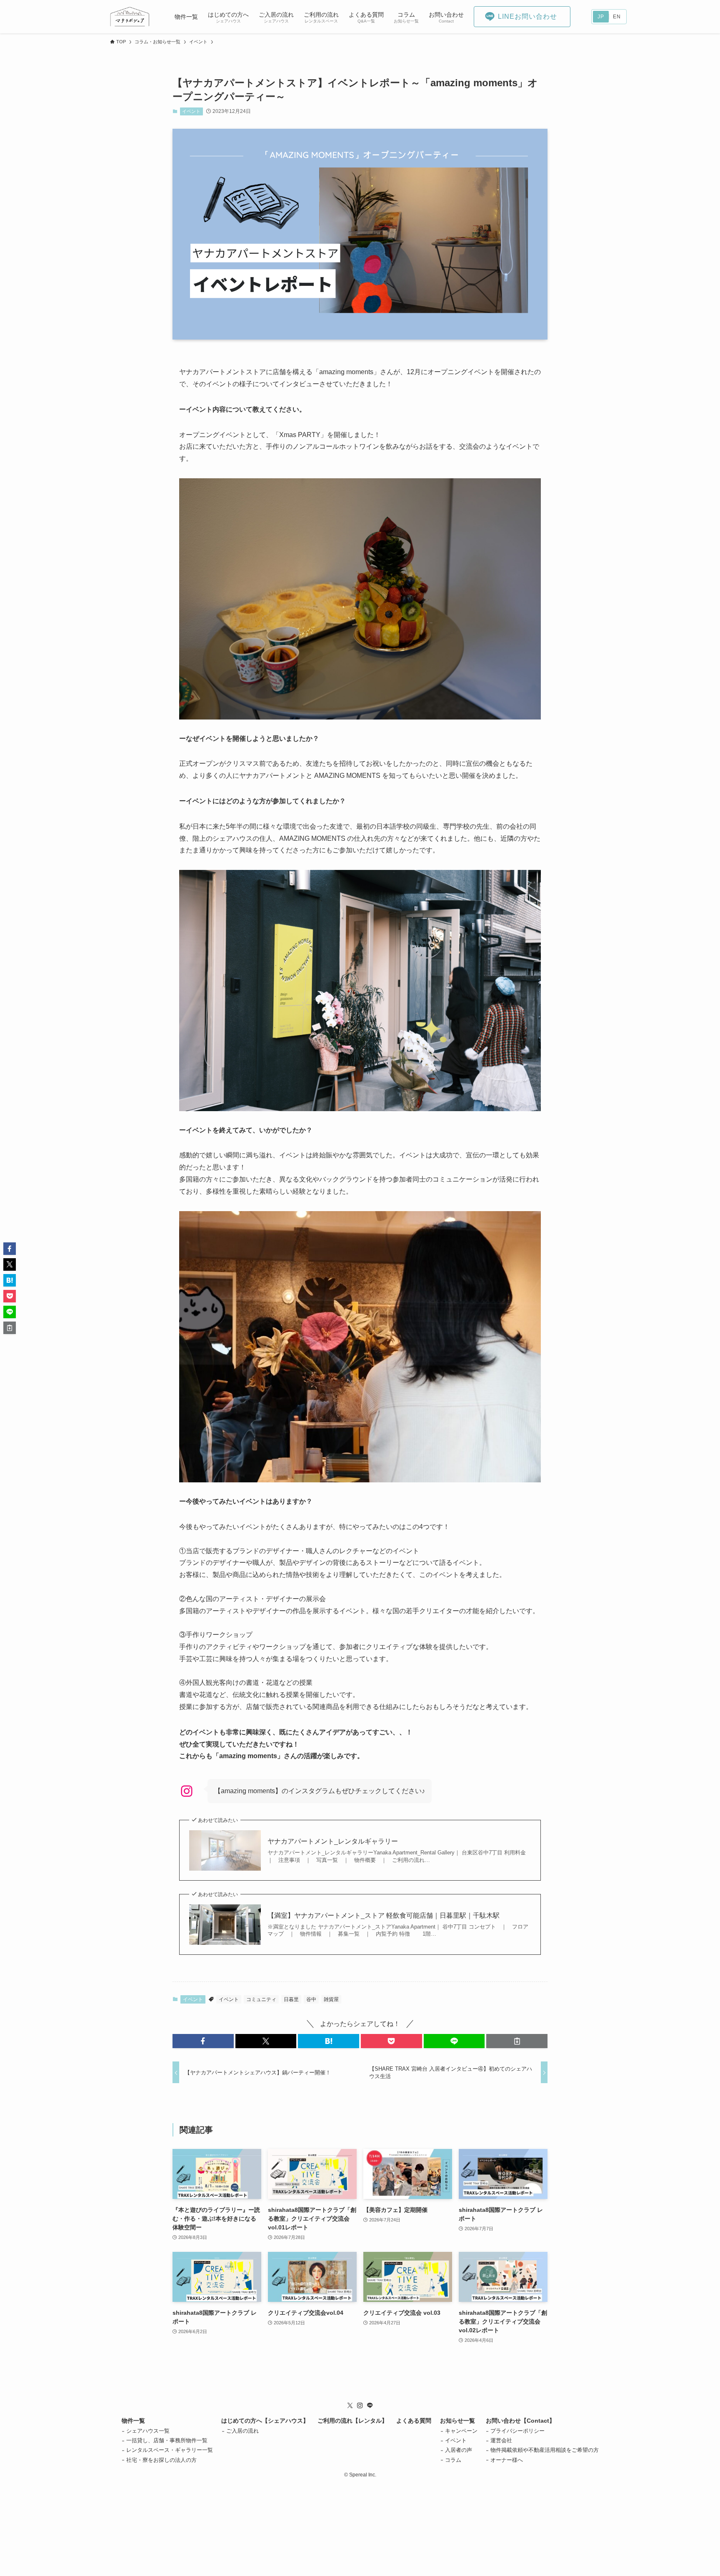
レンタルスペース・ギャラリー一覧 (170, 2450)
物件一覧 (133, 2421)
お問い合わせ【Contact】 (520, 2421)
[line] (370, 2406)
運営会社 (501, 2440)
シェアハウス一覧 (148, 2431)
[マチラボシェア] (130, 17)
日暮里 (291, 1999)
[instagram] (360, 2406)
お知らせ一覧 (457, 2421)
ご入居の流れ (242, 2431)
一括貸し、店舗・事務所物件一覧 (167, 2440)
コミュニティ (261, 1999)
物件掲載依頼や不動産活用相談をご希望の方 (545, 2450)
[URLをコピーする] (517, 2041)
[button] (203, 2041)
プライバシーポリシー (517, 2431)
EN (617, 17)
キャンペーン (461, 2431)
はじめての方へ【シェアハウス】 (265, 2421)
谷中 (311, 1999)
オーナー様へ (507, 2460)
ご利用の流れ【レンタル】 (352, 2421)
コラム (453, 2460)
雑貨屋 (331, 1999)
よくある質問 (414, 2421)
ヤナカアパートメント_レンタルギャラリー (333, 1841)
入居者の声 (459, 2450)
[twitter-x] (350, 2406)
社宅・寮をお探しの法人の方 (161, 2460)
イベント (191, 111)
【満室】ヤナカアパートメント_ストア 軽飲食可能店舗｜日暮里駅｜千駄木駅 (384, 1915)
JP (601, 17)
